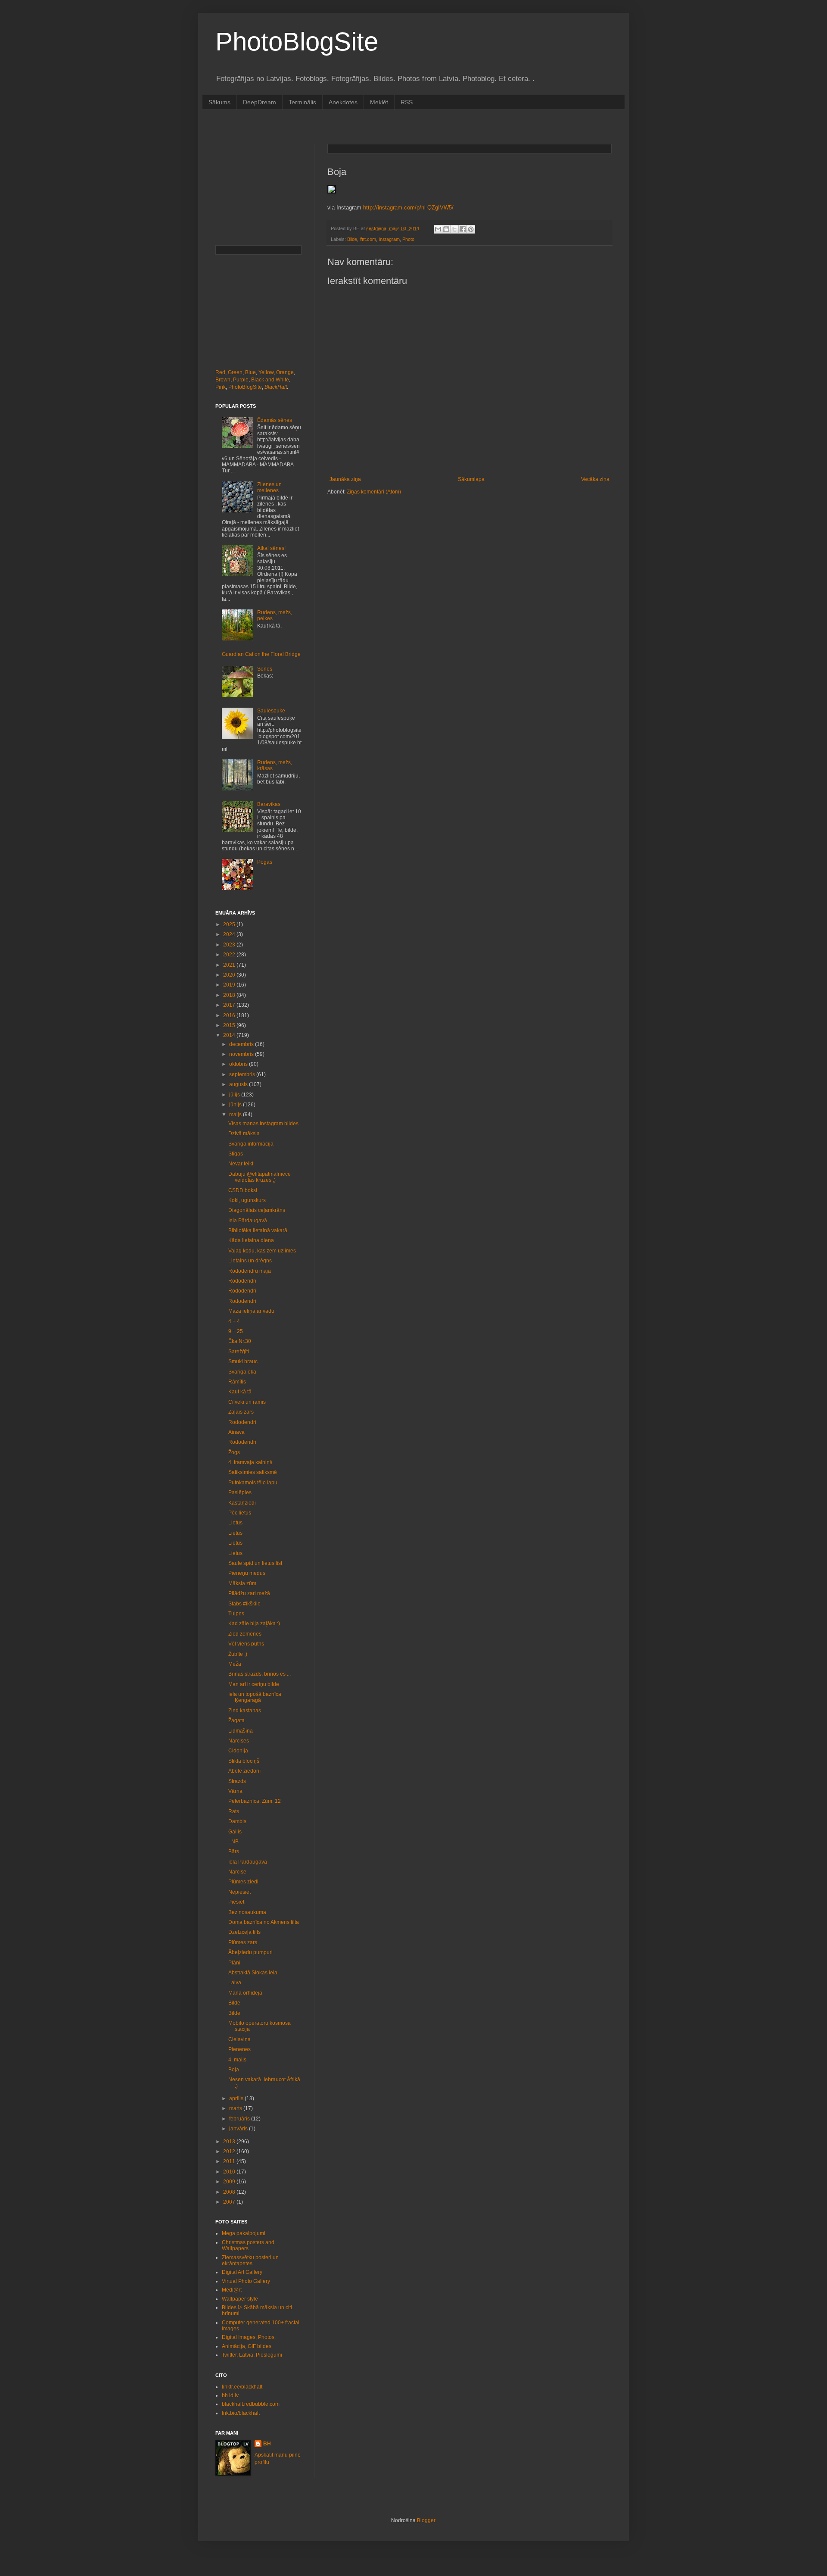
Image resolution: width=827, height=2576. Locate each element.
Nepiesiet (239, 1892)
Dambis (237, 1821)
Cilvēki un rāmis (247, 1402)
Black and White (270, 380)
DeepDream (260, 102)
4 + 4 (234, 1321)
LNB (233, 1842)
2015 (230, 1025)
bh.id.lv (230, 2395)
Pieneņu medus (247, 1573)
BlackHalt (276, 387)
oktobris (239, 1064)
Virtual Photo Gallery (246, 2281)
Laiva (235, 1983)
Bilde (352, 239)
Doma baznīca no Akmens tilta (264, 1922)
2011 (230, 2161)
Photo (408, 239)
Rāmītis (237, 1382)
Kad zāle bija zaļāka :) (254, 1624)
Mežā (235, 1664)
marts (236, 2108)
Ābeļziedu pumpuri (250, 1952)
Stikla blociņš (244, 1761)
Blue (250, 372)
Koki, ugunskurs (247, 1200)
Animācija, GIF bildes (247, 2346)
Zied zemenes (245, 1634)
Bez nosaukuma (247, 1912)
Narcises (239, 1741)
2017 (230, 1005)
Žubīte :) (238, 1654)
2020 (230, 975)
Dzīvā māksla (244, 1133)
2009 (230, 2182)
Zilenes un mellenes (269, 487)
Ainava (236, 1432)
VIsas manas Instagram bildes (263, 1124)
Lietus (235, 1523)
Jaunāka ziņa (345, 479)
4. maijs (237, 2060)
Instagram (389, 239)
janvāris (239, 2129)
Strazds (237, 1781)
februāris (240, 2119)
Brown (223, 380)
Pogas (265, 862)
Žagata (236, 1720)
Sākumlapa (471, 479)
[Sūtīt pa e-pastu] (438, 229)
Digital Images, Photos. (249, 2337)
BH (267, 2444)
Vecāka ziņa (595, 479)
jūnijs (236, 1105)
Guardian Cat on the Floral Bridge (261, 654)
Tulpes (236, 1614)
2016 (230, 1015)
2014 (230, 1035)
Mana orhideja (245, 1993)
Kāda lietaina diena (251, 1240)
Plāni (234, 1963)
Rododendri (242, 1281)
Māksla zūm (242, 1583)
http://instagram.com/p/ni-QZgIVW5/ (408, 208)
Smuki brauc (243, 1361)
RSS (407, 102)
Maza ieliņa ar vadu (251, 1311)
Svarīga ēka (242, 1372)
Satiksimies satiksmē (253, 1472)
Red (220, 372)
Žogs (234, 1452)
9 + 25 (236, 1331)
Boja (234, 2070)
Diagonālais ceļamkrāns (257, 1210)
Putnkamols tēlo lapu (253, 1483)
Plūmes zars (243, 1942)
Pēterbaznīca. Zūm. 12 (255, 1801)
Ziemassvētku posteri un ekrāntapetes (250, 2261)
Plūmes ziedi (243, 1882)
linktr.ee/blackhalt (242, 2387)
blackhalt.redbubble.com (251, 2404)
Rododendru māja (250, 1271)
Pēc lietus (240, 1513)
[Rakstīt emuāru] (446, 229)
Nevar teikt (241, 1164)
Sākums (219, 102)
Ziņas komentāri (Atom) (374, 492)
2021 (230, 965)
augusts (239, 1084)
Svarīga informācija (251, 1144)
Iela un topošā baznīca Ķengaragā (255, 1697)
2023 (230, 945)
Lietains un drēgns (250, 1261)
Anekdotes (343, 102)
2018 (230, 995)
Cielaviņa (239, 2039)
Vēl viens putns (246, 1644)
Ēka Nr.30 (240, 1341)
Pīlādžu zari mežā (249, 1593)
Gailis (235, 1832)
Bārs (234, 1852)
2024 (230, 934)
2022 (230, 955)
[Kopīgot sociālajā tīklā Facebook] (463, 229)
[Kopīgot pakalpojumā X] (454, 229)
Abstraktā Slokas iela (253, 1973)
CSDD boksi (243, 1190)
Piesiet (236, 1902)
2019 (230, 985)
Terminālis (302, 102)
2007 (230, 2202)
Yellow (266, 372)
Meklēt (379, 102)
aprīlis (237, 2098)
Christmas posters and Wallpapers (248, 2245)
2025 (230, 924)
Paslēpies (240, 1493)
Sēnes (265, 669)
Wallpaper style (240, 2299)
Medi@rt (232, 2290)
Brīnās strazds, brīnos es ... (260, 1674)
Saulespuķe (271, 711)
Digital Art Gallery (242, 2272)
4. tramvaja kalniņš (250, 1462)
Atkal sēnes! (271, 548)
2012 (230, 2151)
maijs (236, 1115)
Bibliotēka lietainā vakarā (258, 1230)
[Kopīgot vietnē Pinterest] (471, 229)
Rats (234, 1811)
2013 (230, 2142)
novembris (242, 1054)
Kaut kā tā (240, 1392)
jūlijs (235, 1095)
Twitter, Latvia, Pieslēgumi (252, 2355)
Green (235, 372)
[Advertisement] (372, 126)
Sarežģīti (239, 1352)
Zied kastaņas (245, 1711)
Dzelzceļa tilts (244, 1932)
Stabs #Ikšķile (244, 1604)
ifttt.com (368, 239)
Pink (221, 387)
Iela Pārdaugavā (248, 1221)
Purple (241, 380)
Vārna (235, 1791)
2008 (230, 2192)
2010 (230, 2172)
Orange (285, 372)
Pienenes (239, 2049)
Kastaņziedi (242, 1503)
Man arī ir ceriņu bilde (254, 1684)
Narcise (237, 1872)
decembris (242, 1044)
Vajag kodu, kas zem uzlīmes (262, 1251)
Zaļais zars (241, 1412)
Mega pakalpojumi (244, 2233)
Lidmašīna (241, 1731)
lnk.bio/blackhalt (241, 2413)
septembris (243, 1074)
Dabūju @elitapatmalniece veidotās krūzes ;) (260, 1177)
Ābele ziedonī (244, 1771)
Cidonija (238, 1751)
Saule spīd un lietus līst (255, 1563)
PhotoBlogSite (297, 42)
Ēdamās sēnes (275, 420)
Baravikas (269, 804)
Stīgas (236, 1154)
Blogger (426, 2520)
